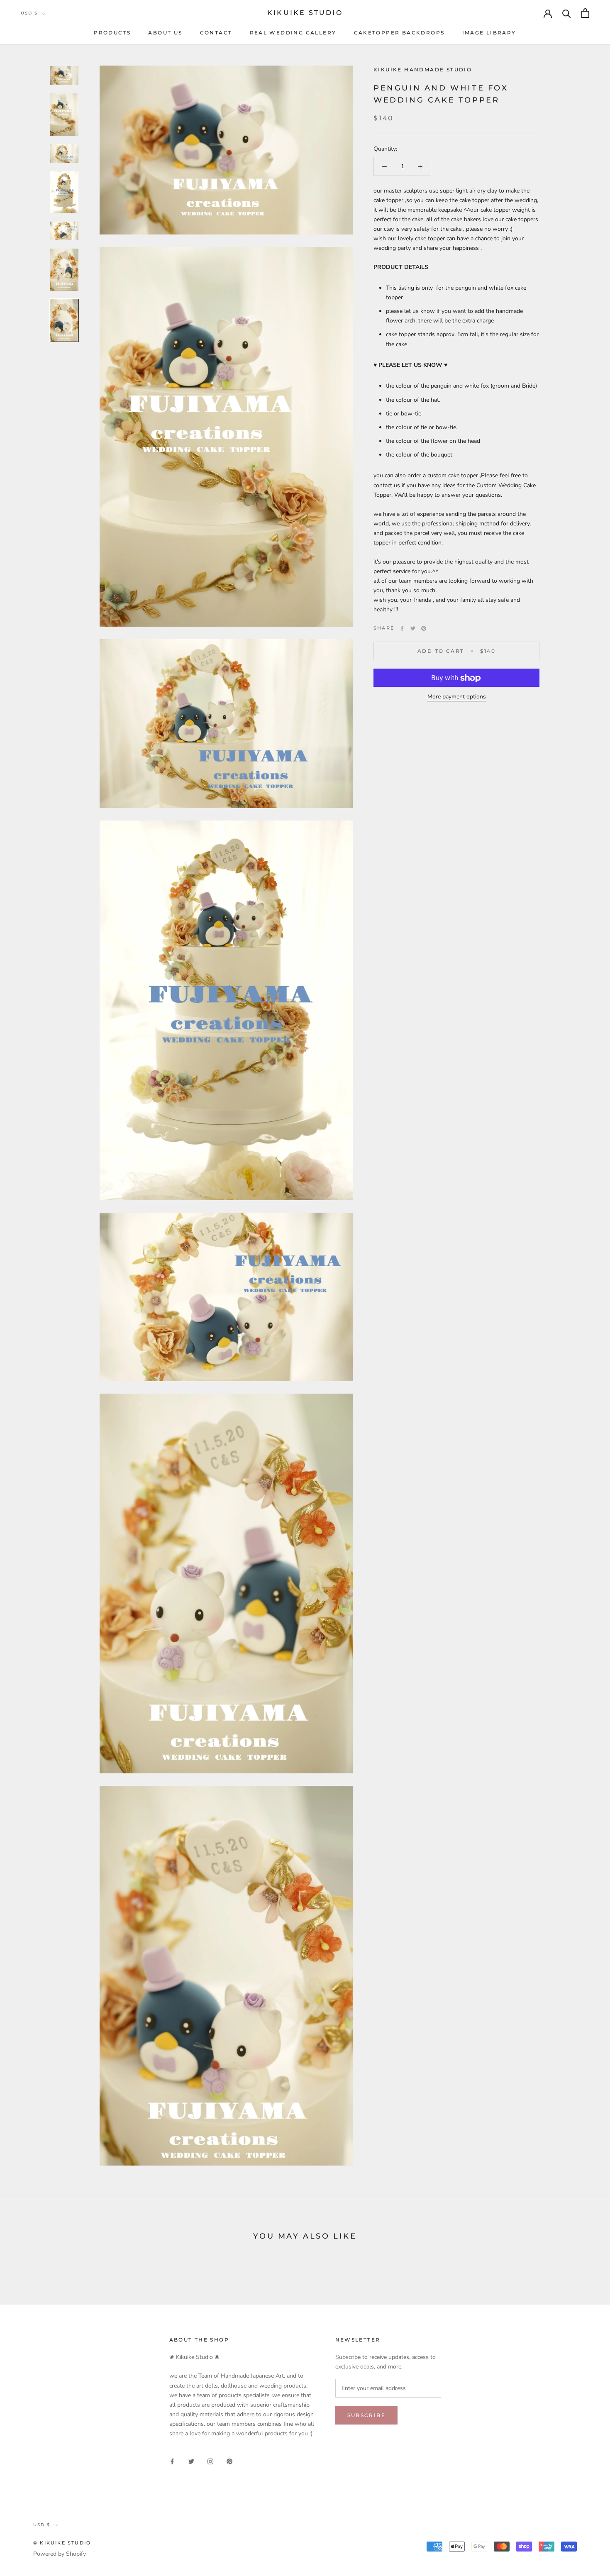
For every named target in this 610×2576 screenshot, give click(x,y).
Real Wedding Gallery (293, 33)
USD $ (29, 13)
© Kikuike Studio (62, 2543)
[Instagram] (210, 2461)
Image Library (489, 33)
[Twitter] (413, 628)
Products (112, 33)
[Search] (567, 13)
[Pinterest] (424, 628)
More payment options (457, 697)
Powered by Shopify (60, 2554)
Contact (216, 33)
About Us (165, 33)
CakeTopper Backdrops (399, 33)
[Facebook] (402, 628)
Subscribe (367, 2415)
